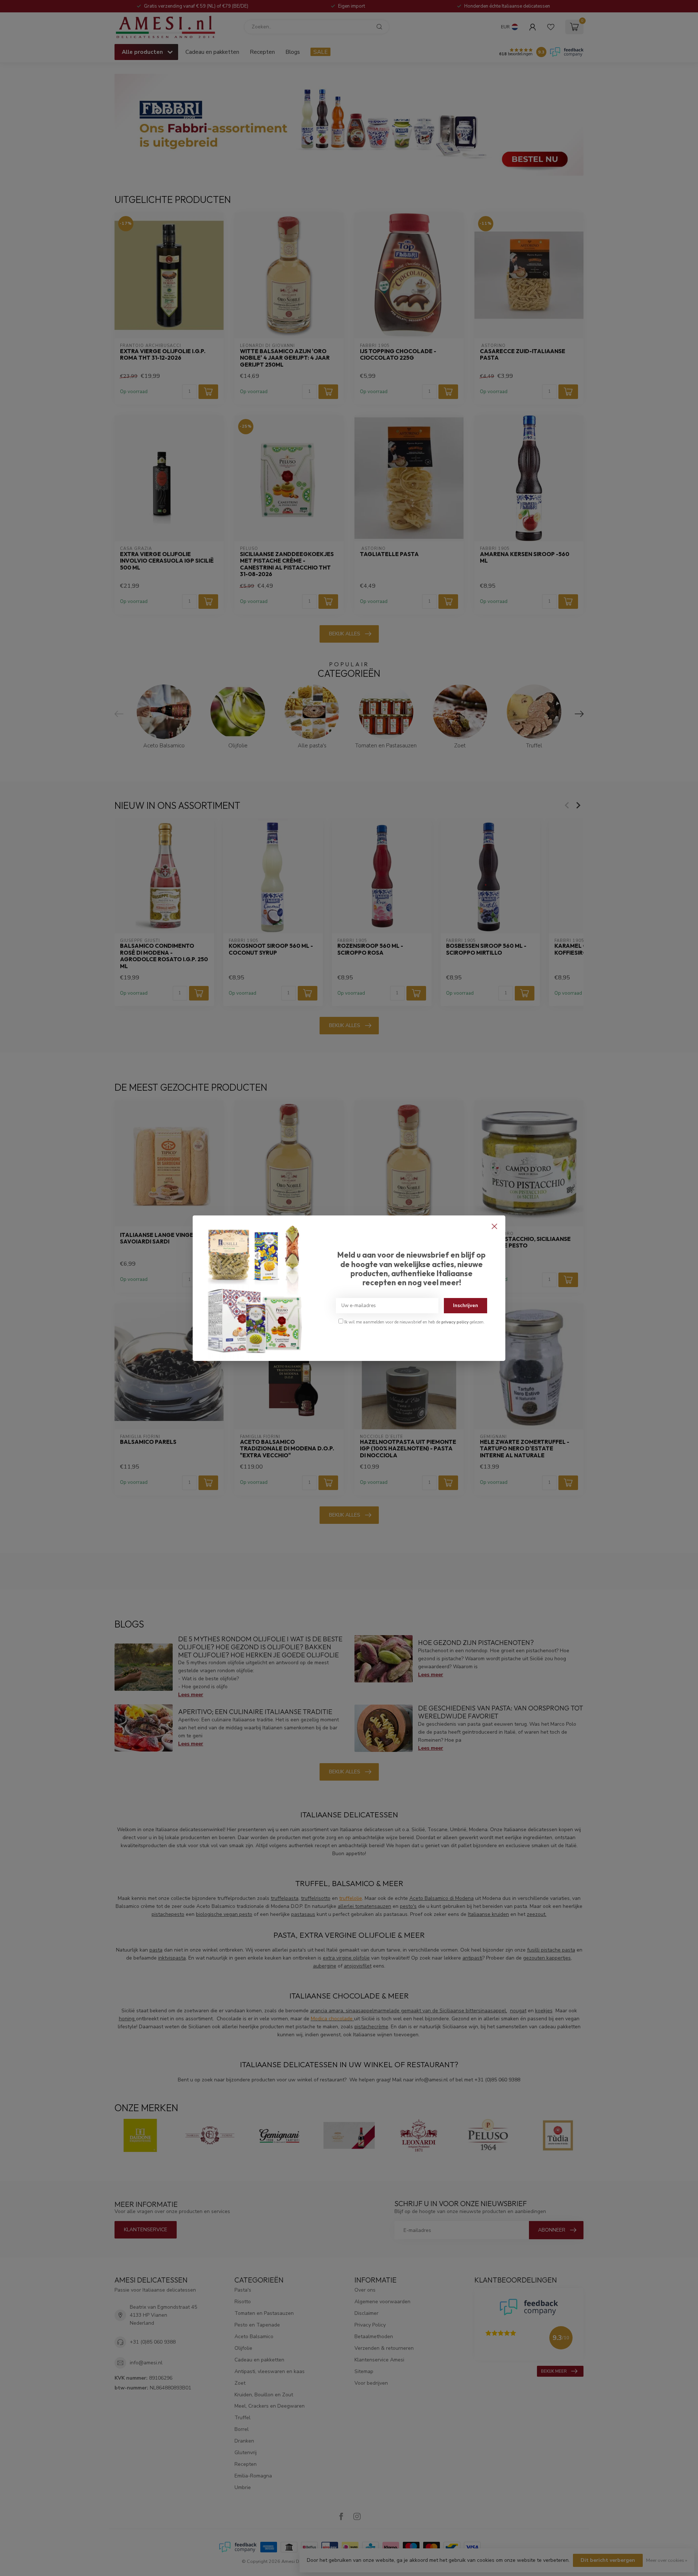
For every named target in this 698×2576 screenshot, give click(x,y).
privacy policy (455, 1322)
